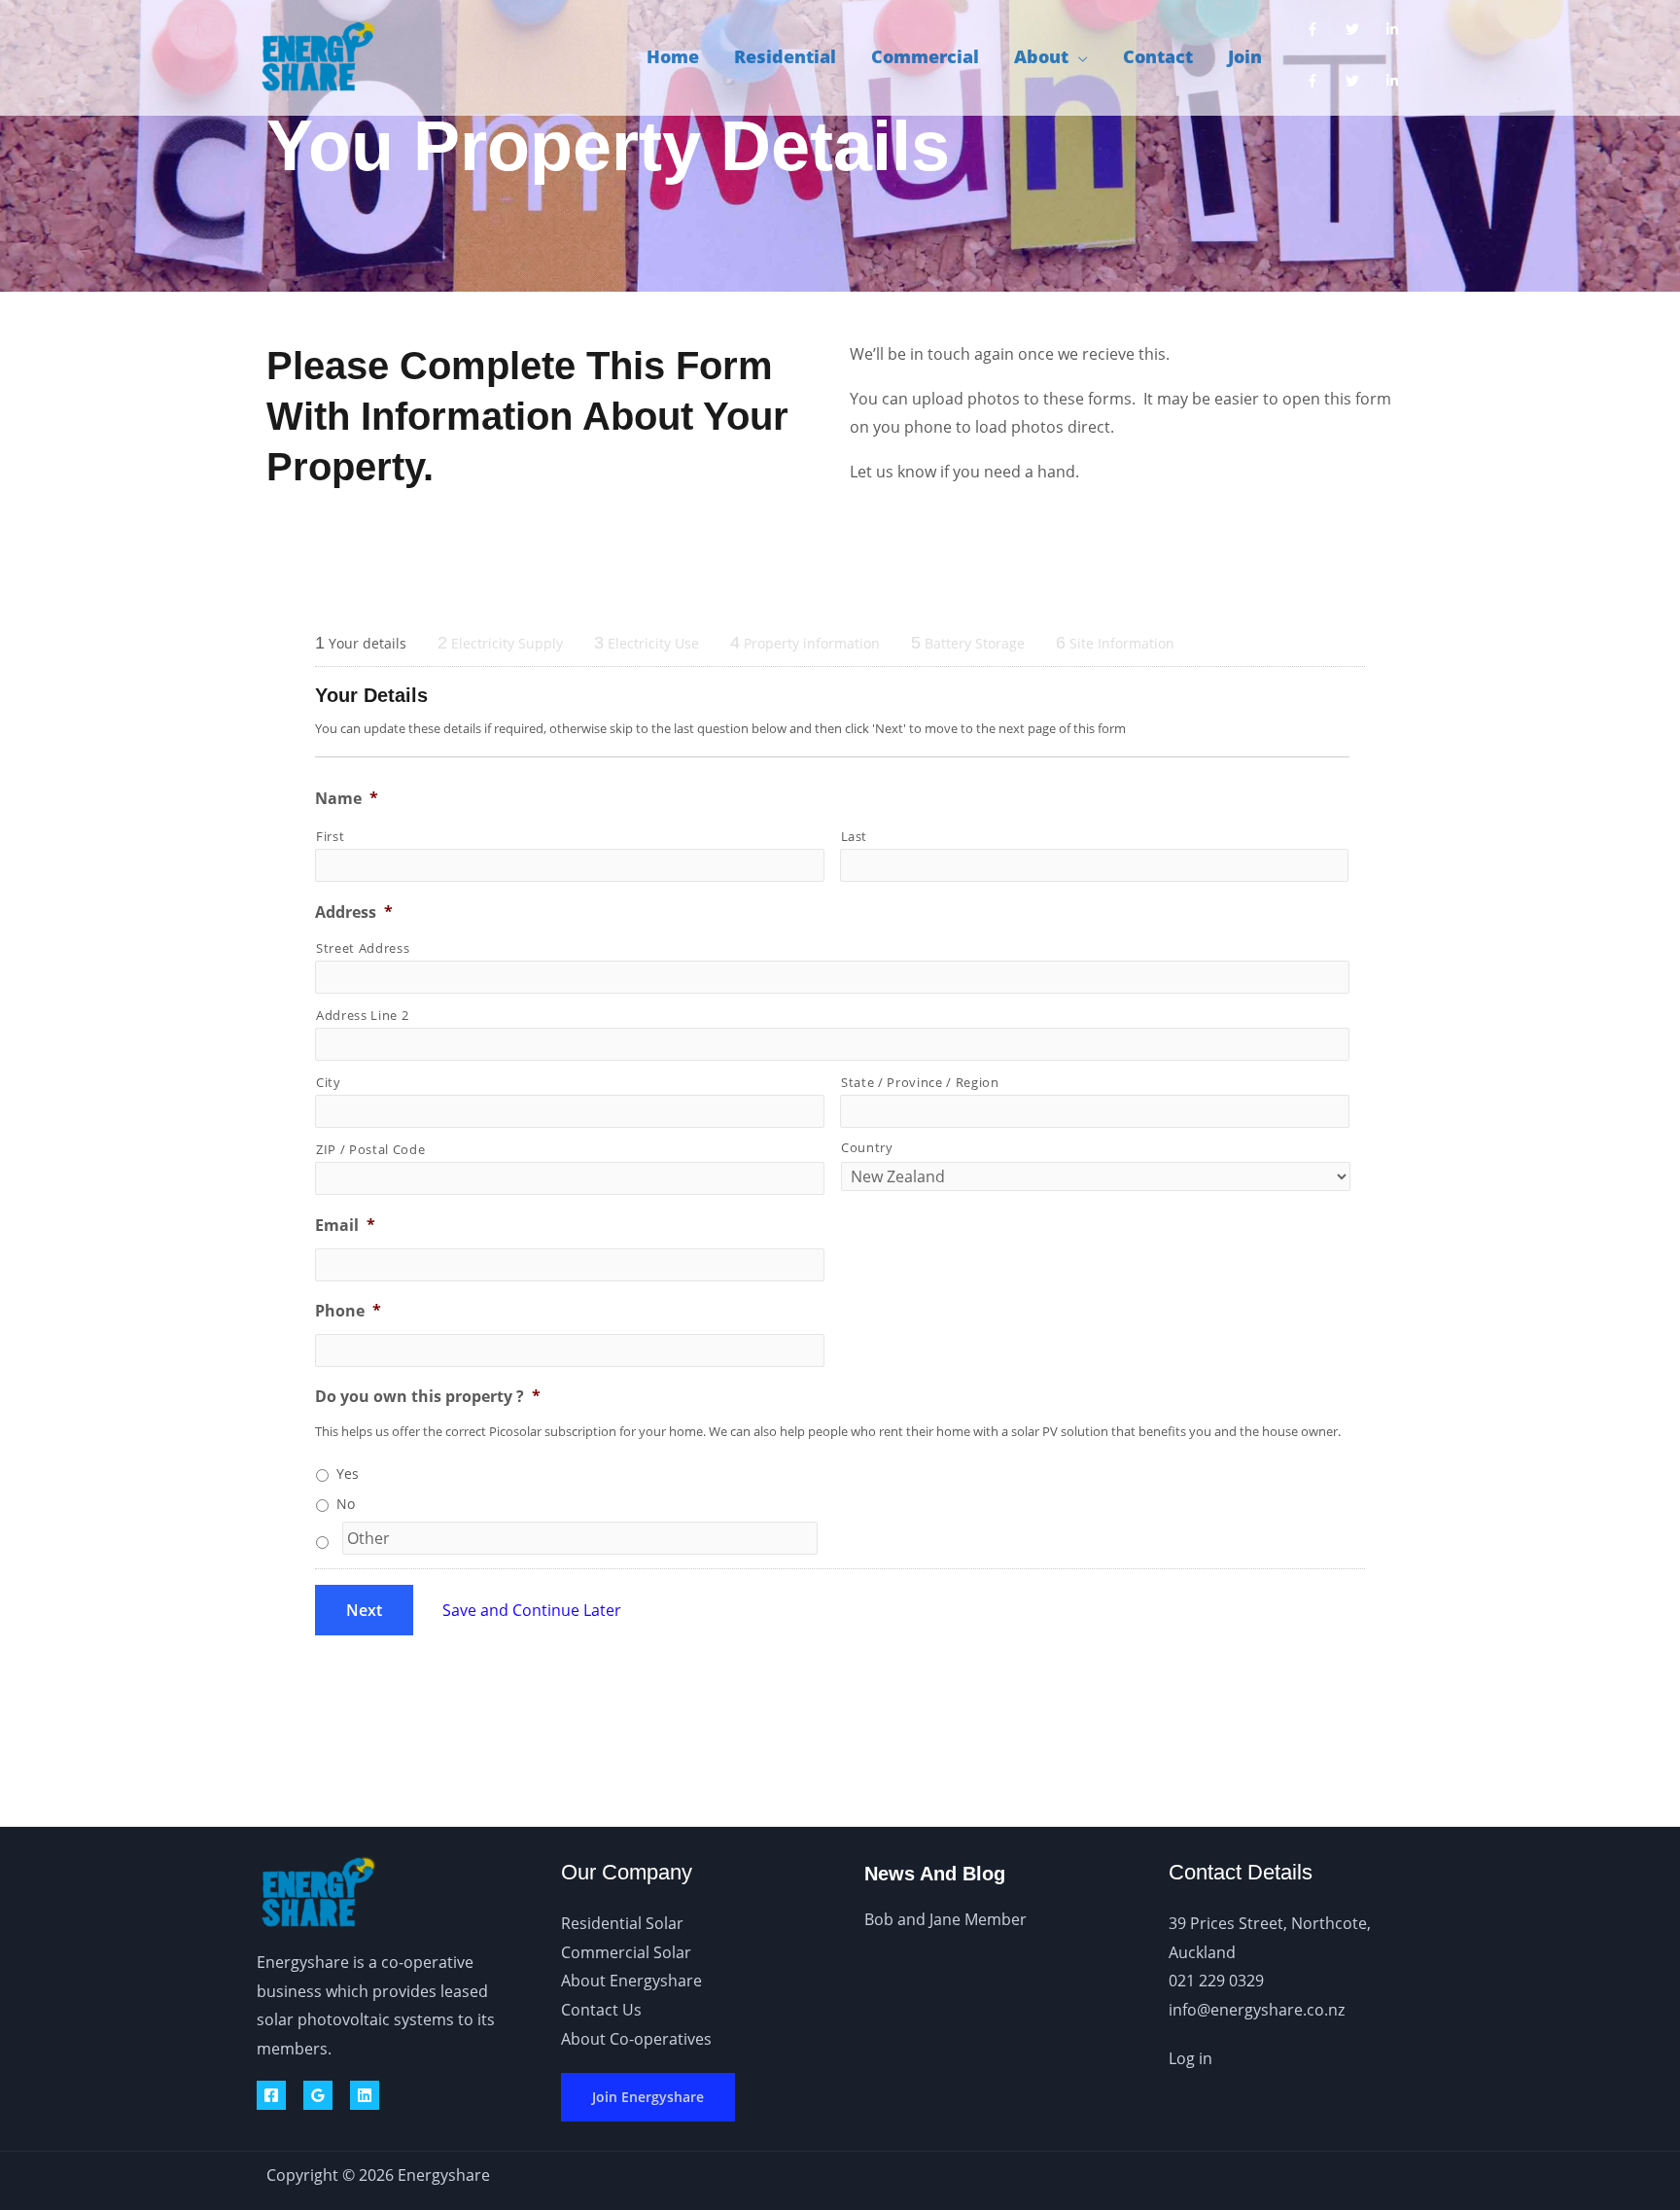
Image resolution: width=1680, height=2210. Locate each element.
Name (347, 799)
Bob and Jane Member (945, 1919)
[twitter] (1357, 29)
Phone (348, 1311)
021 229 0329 (1216, 1981)
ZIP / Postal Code (370, 1149)
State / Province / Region (920, 1082)
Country (867, 1147)
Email (345, 1226)
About (1041, 56)
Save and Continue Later (532, 1610)
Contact (1158, 56)
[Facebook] (271, 2095)
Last (855, 836)
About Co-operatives (636, 2039)
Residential (785, 56)
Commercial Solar (626, 1952)
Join (1245, 56)
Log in (1190, 2058)
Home (673, 56)
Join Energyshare (648, 2097)
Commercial (925, 56)
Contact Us (601, 2010)
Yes (348, 1473)
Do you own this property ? (428, 1397)
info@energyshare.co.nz (1257, 2010)
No (346, 1504)
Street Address (363, 948)
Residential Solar (622, 1923)
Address (354, 912)
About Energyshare (631, 1981)
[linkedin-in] (1396, 29)
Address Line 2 (362, 1015)
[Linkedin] (365, 2095)
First (330, 836)
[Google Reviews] (318, 2095)
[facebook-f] (1317, 29)
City (329, 1082)
